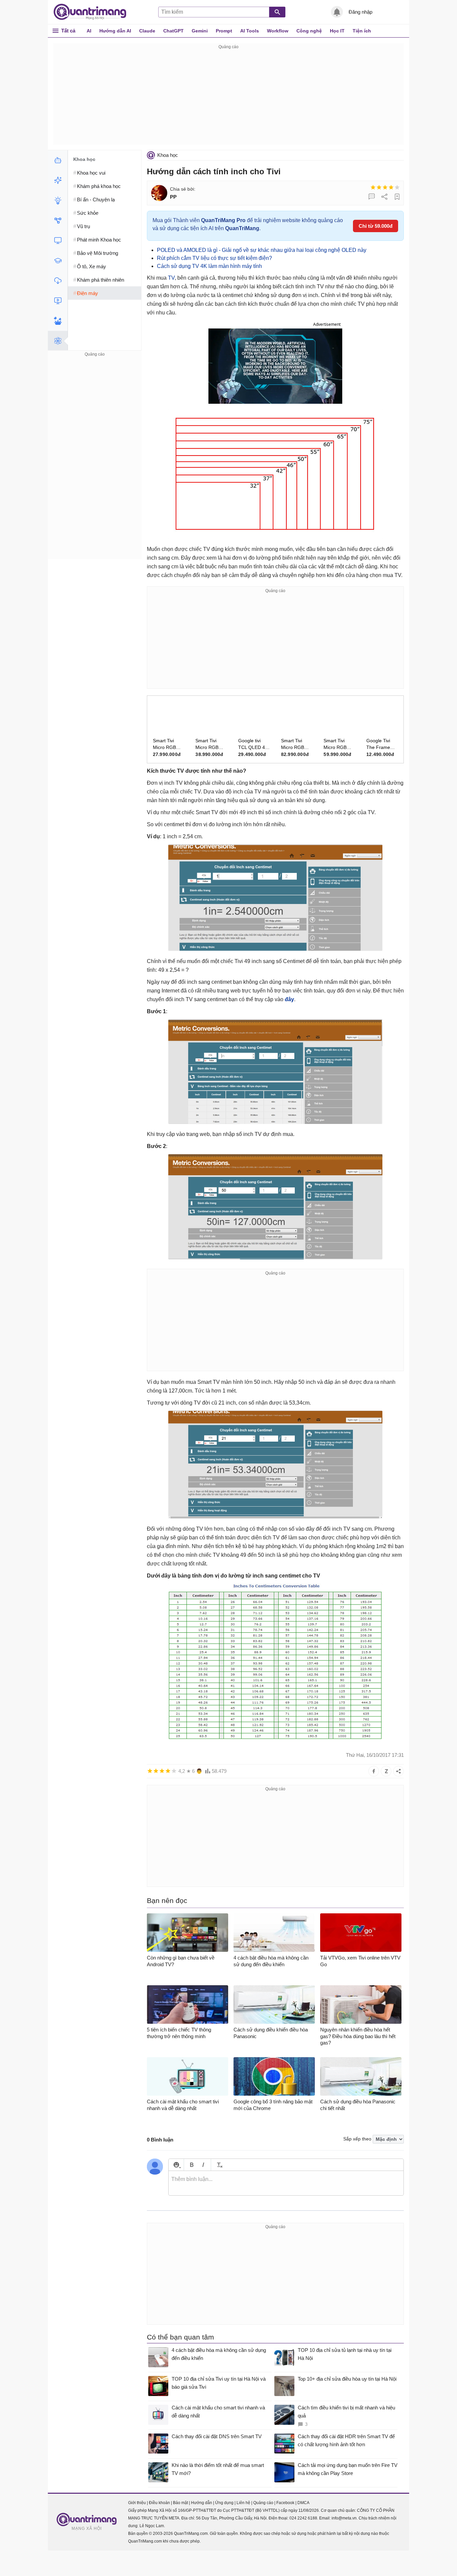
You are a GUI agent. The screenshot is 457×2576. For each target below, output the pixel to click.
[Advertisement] (229, 98)
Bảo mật (180, 2503)
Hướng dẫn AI (115, 31)
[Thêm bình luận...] (286, 2183)
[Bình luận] (372, 197)
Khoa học (168, 155)
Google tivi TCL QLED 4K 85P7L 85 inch (253, 744)
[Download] (58, 281)
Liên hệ (243, 2503)
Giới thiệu (137, 2503)
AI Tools (250, 31)
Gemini (200, 31)
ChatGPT (173, 31)
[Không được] (373, 187)
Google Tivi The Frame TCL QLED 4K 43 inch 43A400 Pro (381, 744)
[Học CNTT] (58, 261)
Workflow (278, 31)
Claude (147, 31)
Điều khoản (159, 2503)
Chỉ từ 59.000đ (376, 226)
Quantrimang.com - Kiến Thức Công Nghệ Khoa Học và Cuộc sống (93, 12)
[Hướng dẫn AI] (58, 200)
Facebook (285, 2503)
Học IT (337, 31)
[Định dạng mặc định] (219, 2165)
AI (89, 31)
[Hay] (391, 187)
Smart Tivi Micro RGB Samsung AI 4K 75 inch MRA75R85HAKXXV (339, 744)
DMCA (303, 2503)
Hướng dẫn (202, 2503)
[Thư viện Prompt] (58, 180)
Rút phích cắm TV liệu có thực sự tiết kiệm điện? (214, 258)
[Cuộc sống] (58, 321)
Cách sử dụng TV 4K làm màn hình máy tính (209, 266)
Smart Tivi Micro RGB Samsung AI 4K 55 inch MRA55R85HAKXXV (169, 744)
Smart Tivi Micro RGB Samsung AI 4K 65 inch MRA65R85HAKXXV (211, 744)
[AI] (58, 160)
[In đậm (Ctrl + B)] (192, 2165)
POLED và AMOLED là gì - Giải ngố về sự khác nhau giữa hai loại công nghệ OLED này (262, 250)
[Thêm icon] (176, 2165)
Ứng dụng (224, 2503)
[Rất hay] (397, 187)
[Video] (58, 301)
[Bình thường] (385, 187)
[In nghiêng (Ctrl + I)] (203, 2165)
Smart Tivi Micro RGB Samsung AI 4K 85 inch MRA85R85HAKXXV (297, 744)
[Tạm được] (379, 187)
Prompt (224, 31)
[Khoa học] (58, 341)
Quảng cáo (263, 2503)
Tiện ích (362, 31)
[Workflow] (58, 220)
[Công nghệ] (58, 241)
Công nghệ (309, 31)
